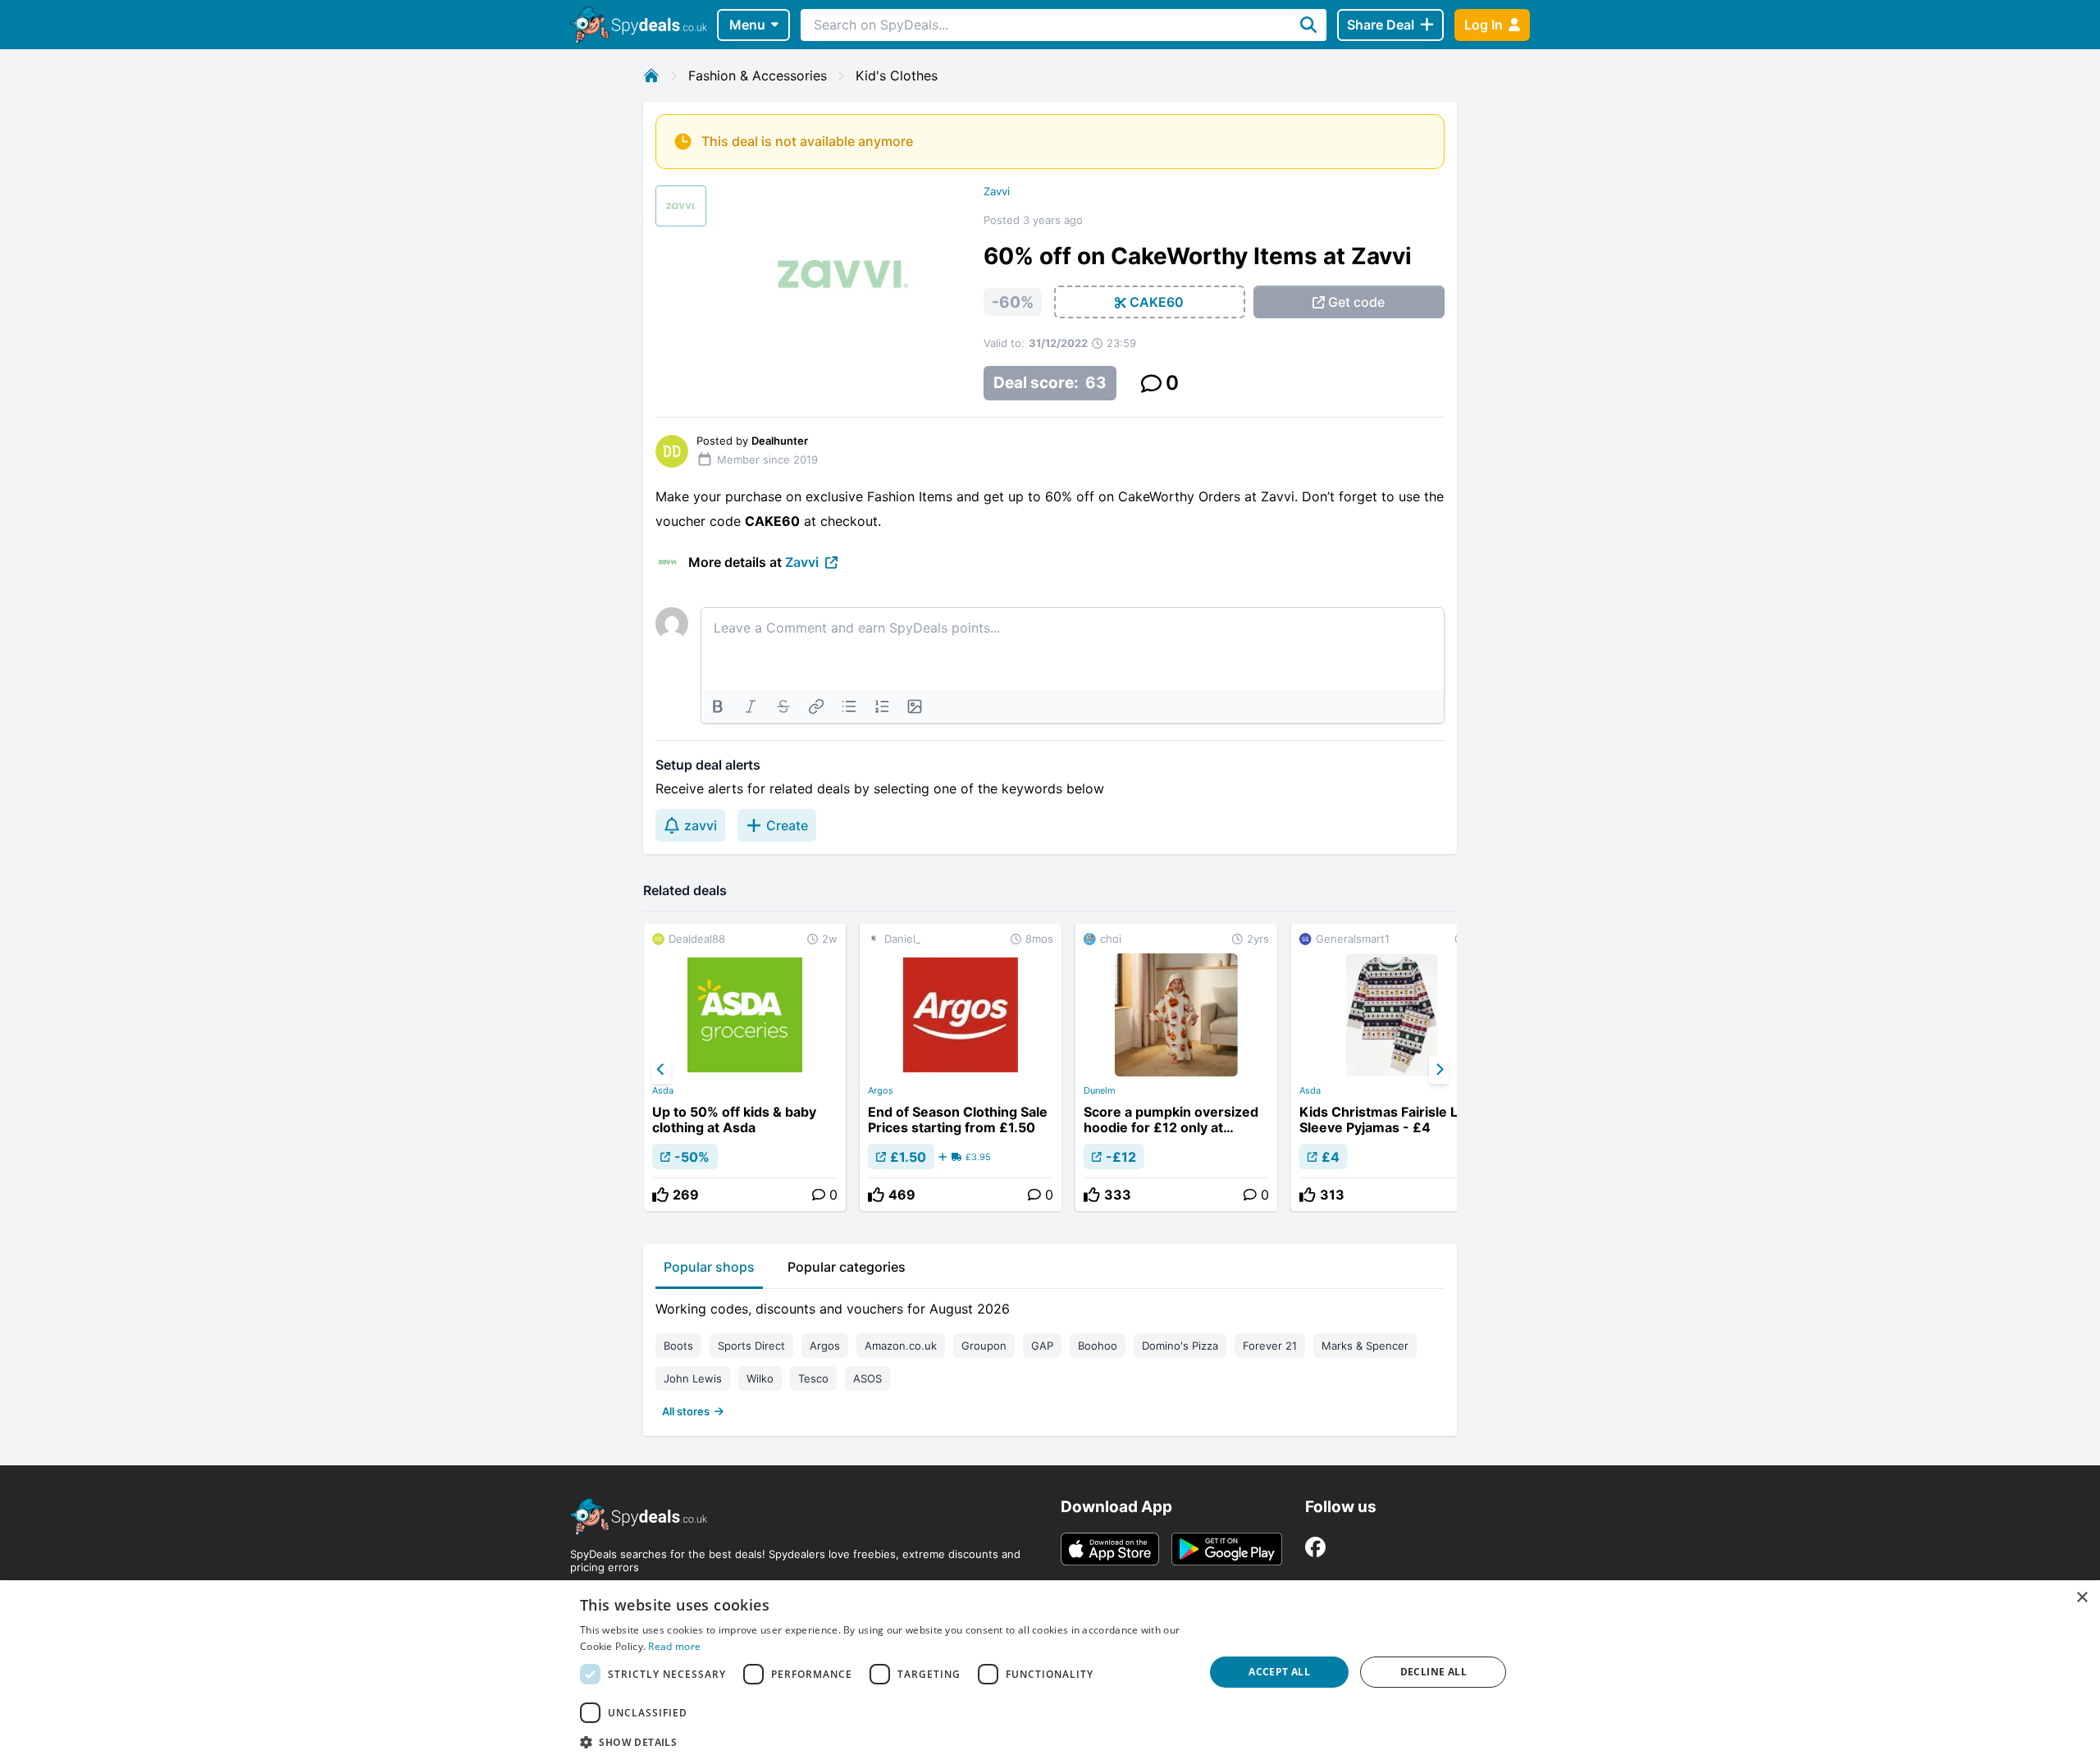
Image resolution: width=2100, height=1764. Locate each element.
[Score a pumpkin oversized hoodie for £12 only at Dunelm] (1176, 1067)
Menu (747, 25)
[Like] (660, 1195)
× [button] (2082, 1598)
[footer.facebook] (1315, 1547)
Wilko (760, 1378)
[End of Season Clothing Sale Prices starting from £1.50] (961, 1067)
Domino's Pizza (1180, 1346)
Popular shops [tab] (709, 1267)
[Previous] (661, 1070)
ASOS (867, 1378)
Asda (663, 1090)
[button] (883, 1742)
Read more (674, 1646)
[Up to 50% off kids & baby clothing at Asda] (745, 1067)
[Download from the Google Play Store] (1227, 1549)
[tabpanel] (1050, 1356)
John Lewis (693, 1378)
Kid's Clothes (897, 75)
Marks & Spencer (1365, 1346)
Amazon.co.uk (901, 1346)
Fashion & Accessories (758, 75)
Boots (678, 1346)
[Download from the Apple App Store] (1110, 1549)
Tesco (813, 1378)
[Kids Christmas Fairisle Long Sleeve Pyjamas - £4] (1392, 1067)
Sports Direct (751, 1346)
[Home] (651, 75)
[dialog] (1050, 1672)
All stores (686, 1411)
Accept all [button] (1279, 1672)
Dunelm (1100, 1090)
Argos (881, 1090)
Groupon (984, 1346)
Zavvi (997, 191)
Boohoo (1098, 1346)
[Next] (1439, 1070)
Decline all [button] (1433, 1672)
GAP (1042, 1346)
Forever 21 (1270, 1346)
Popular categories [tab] (847, 1267)
